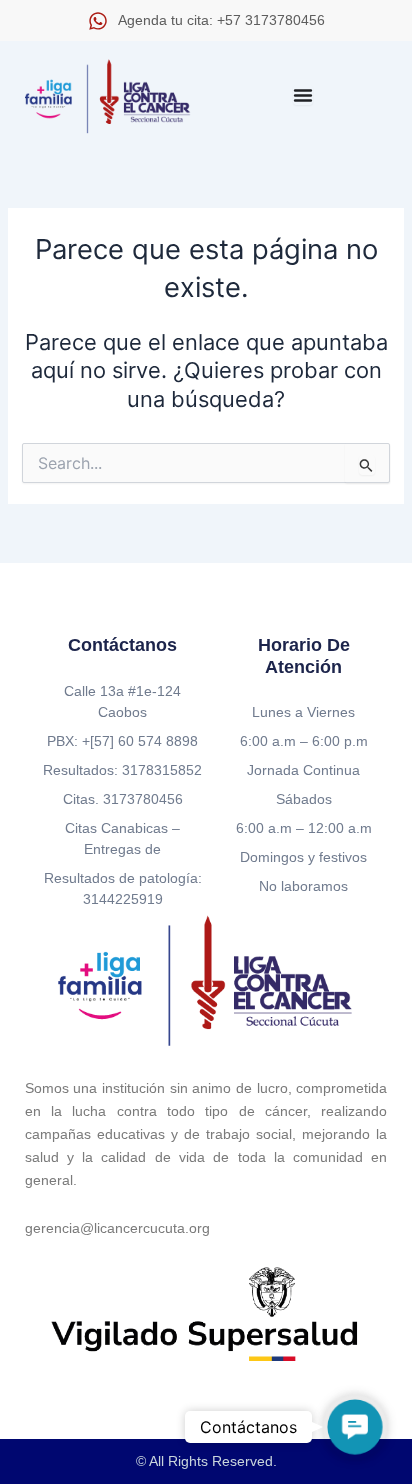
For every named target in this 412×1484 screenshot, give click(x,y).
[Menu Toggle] (303, 95)
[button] (355, 1427)
